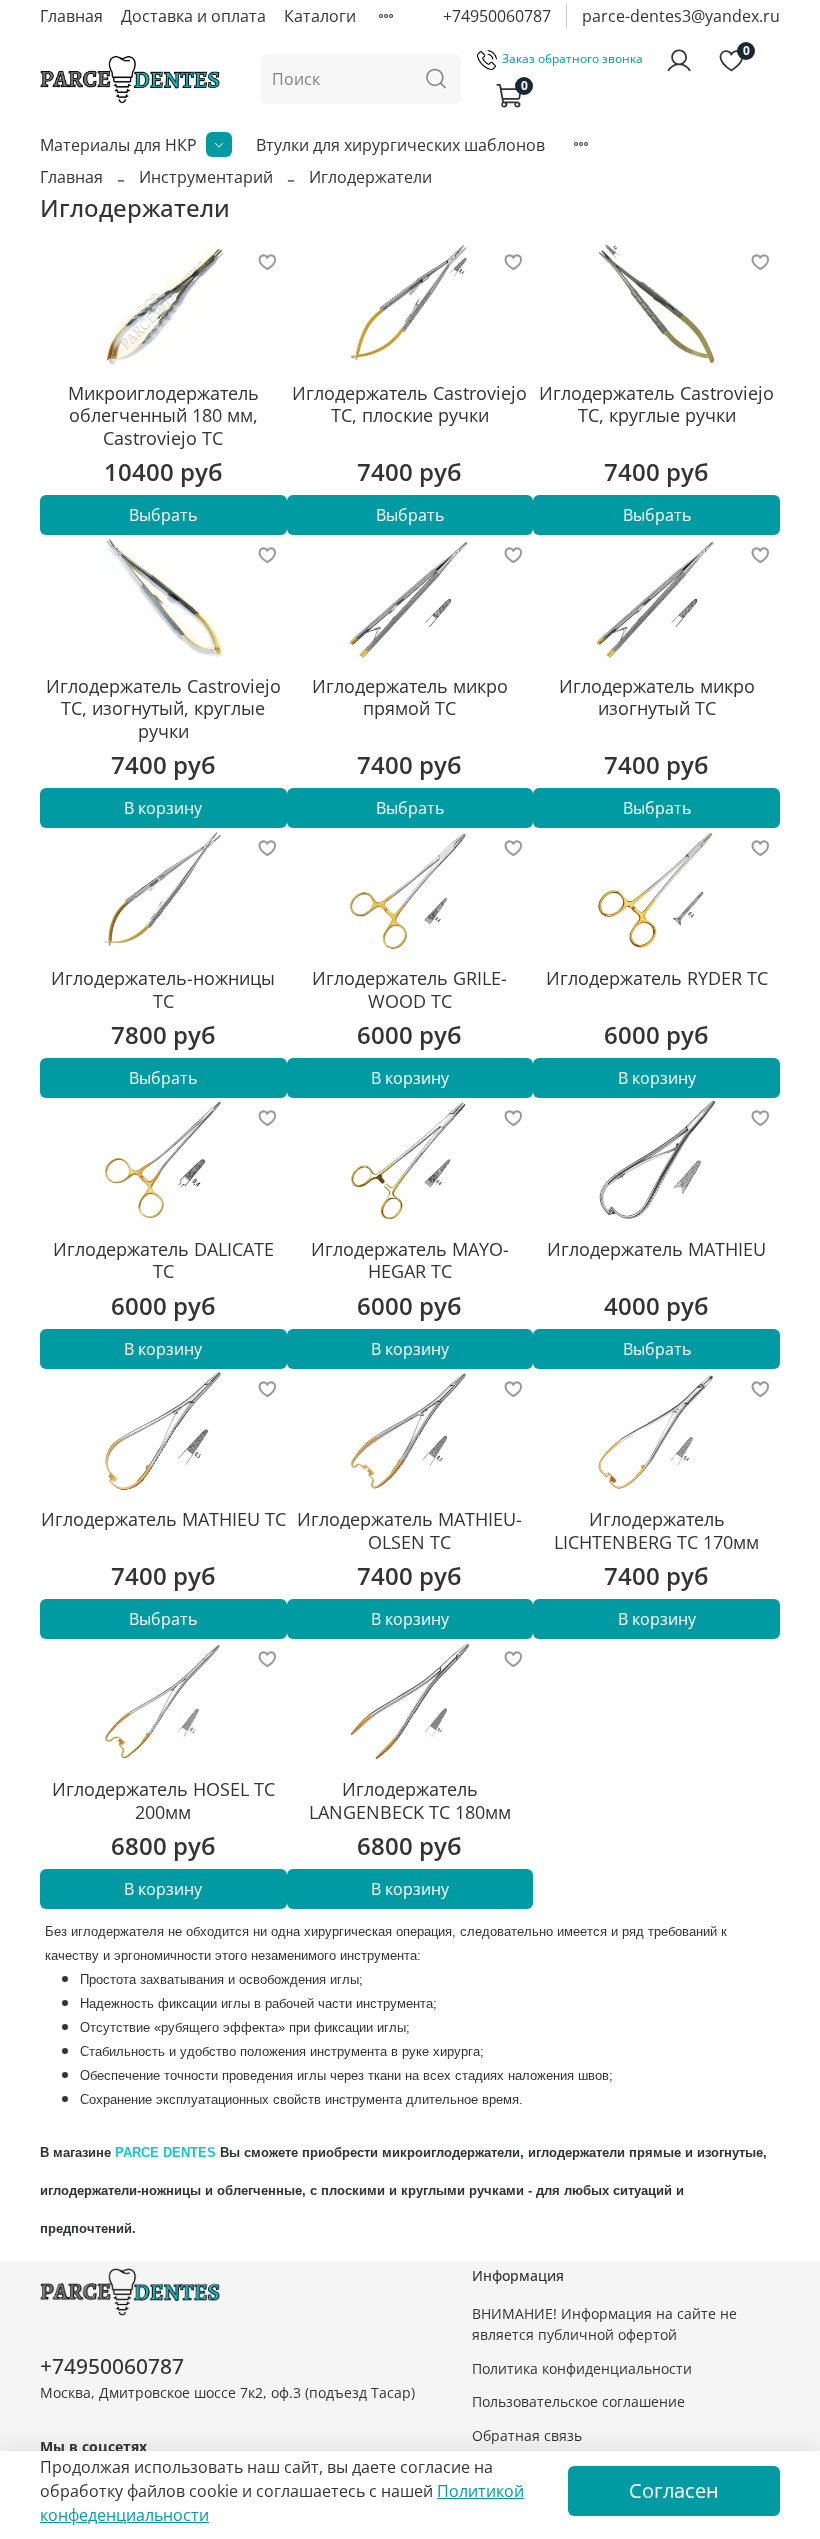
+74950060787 (497, 16)
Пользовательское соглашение (578, 2401)
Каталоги (320, 16)
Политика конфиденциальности (582, 2368)
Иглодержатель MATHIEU (656, 1249)
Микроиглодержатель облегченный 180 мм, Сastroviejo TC (163, 415)
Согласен (674, 2490)
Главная (71, 16)
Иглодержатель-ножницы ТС (163, 989)
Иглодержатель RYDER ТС (657, 978)
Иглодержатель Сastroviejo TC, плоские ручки (409, 404)
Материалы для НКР (118, 145)
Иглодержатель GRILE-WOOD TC (409, 989)
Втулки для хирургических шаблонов (400, 145)
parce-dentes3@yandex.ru (681, 16)
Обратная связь (527, 2435)
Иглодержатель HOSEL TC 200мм (163, 1800)
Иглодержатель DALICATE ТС (163, 1260)
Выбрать (163, 515)
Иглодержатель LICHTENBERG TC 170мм (656, 1530)
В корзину (163, 808)
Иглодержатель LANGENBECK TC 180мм (410, 1800)
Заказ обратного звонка (572, 58)
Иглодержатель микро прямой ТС (410, 697)
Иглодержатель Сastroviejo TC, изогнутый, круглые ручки (163, 708)
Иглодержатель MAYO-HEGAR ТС (410, 1260)
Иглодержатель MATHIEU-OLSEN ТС (409, 1530)
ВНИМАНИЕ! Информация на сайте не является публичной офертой (604, 2324)
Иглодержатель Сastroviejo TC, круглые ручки (656, 404)
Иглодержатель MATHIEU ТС (163, 1519)
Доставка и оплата (193, 16)
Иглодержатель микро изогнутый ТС (657, 697)
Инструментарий (206, 177)
